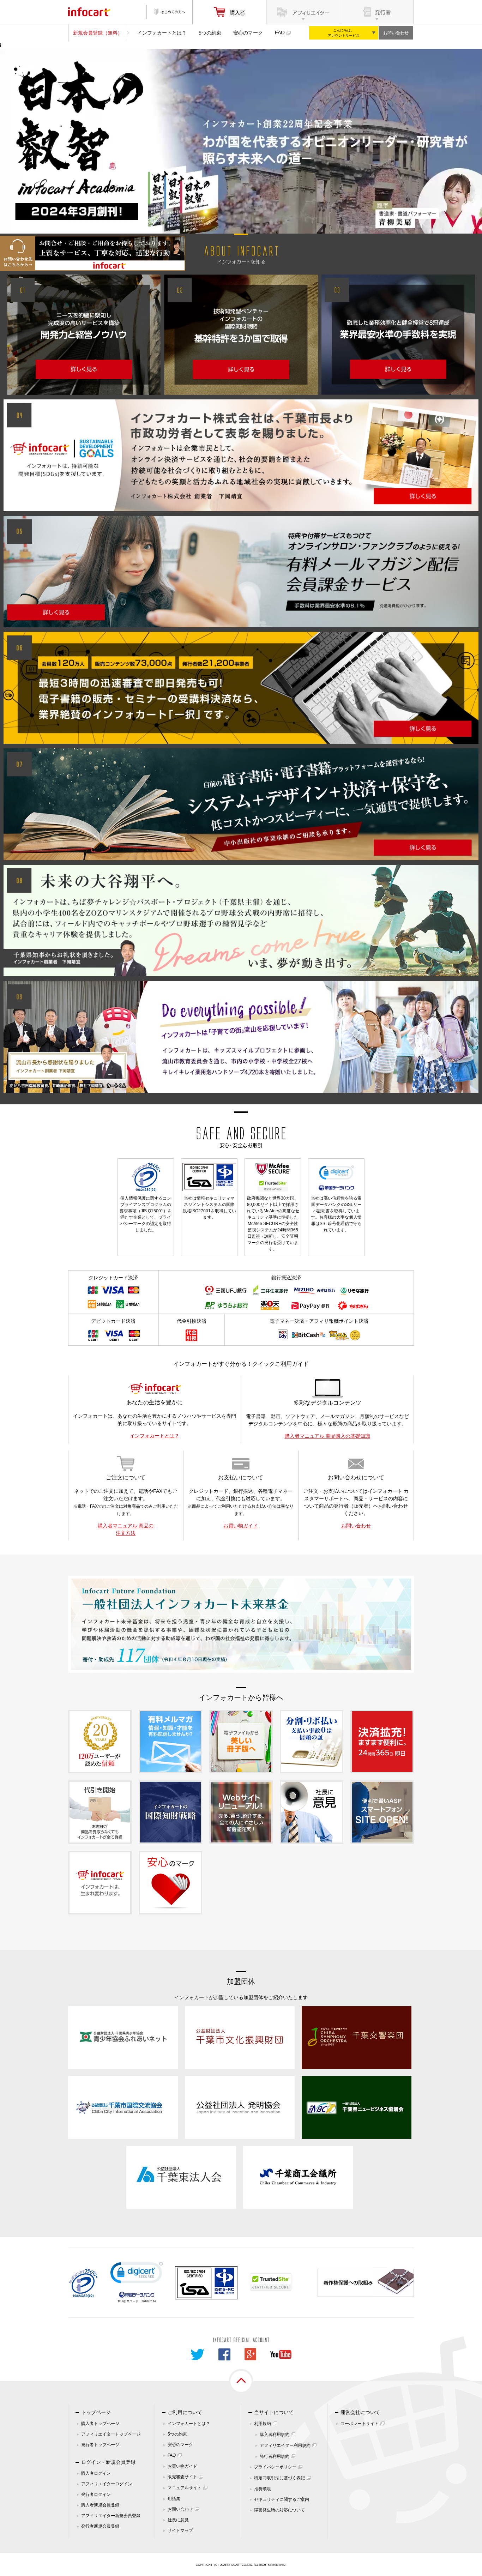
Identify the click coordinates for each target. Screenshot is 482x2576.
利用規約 (263, 2424)
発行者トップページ (100, 2445)
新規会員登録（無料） (98, 33)
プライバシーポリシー (275, 2467)
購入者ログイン (96, 2473)
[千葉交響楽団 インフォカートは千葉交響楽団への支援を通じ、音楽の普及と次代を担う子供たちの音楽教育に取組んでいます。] (357, 2037)
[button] (137, 2274)
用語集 (174, 2499)
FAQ (280, 32)
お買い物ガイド (241, 1526)
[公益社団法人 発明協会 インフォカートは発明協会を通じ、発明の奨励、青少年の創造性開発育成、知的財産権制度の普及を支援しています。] (240, 2107)
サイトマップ (180, 2530)
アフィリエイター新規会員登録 (111, 2516)
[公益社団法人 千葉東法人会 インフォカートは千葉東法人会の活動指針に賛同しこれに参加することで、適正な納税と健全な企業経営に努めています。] (181, 2177)
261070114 (149, 2301)
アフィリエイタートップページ (111, 2434)
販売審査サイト (182, 2477)
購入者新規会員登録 (100, 2505)
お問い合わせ (396, 33)
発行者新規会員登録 (100, 2526)
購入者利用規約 (275, 2435)
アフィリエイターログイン (107, 2484)
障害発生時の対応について (279, 2510)
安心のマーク (248, 33)
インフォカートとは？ (162, 33)
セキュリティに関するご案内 (282, 2499)
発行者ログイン (96, 2494)
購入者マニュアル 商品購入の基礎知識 (327, 1436)
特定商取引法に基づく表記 (279, 2478)
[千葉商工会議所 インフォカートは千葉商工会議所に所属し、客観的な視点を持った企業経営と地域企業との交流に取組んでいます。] (298, 2177)
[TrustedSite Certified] (271, 2282)
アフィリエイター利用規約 (285, 2445)
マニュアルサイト (185, 2488)
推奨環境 (263, 2489)
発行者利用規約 (275, 2456)
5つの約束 (210, 33)
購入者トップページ (100, 2424)
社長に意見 (178, 2520)
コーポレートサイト (360, 2424)
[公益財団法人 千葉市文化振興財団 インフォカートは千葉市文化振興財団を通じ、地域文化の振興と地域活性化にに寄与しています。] (240, 2037)
